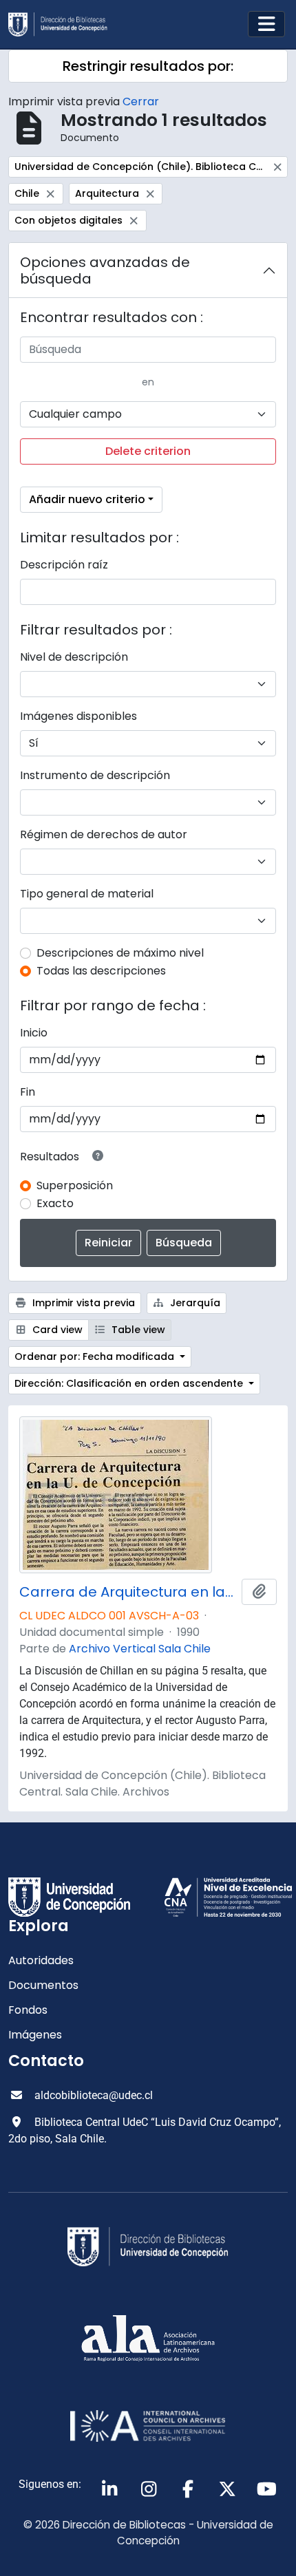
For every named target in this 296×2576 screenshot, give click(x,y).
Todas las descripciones (101, 971)
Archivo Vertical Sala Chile (140, 1649)
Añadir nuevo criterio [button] (87, 499)
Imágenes (35, 2035)
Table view (137, 1330)
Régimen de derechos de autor (104, 834)
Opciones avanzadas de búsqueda (105, 270)
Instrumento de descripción (95, 775)
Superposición (75, 1185)
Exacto (55, 1203)
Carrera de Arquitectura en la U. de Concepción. (128, 1592)
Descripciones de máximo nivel (120, 953)
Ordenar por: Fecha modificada (96, 1356)
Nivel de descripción (74, 657)
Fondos (28, 2010)
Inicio (34, 1033)
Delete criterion (148, 451)
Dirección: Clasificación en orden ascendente (130, 1383)
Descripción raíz (64, 565)
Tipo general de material (87, 894)
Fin (28, 1092)
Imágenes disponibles (78, 716)
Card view (56, 1330)
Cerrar (141, 102)
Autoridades (41, 1960)
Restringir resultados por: (148, 66)
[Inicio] (63, 24)
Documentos (43, 1985)
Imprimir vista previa (82, 1303)
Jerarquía (194, 1303)
